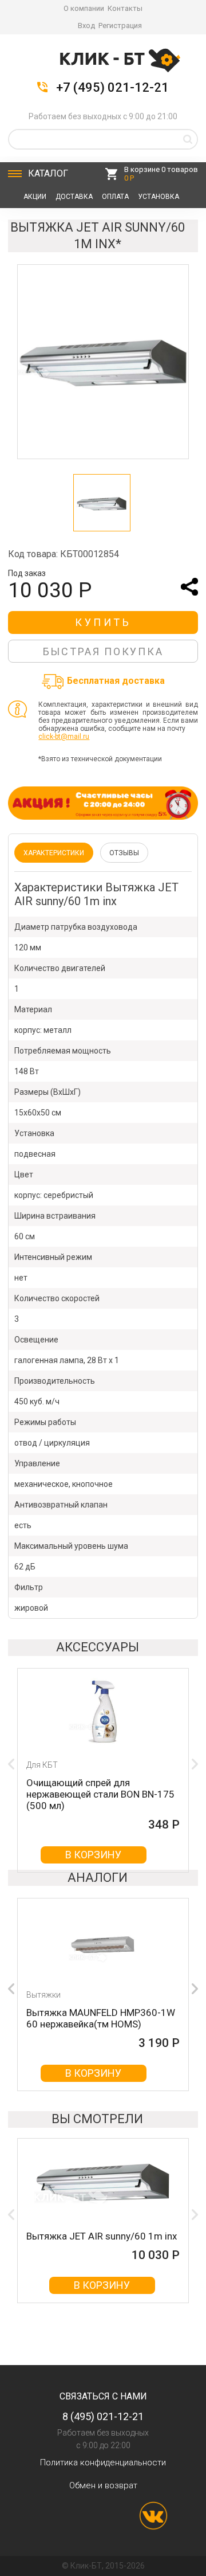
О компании (84, 8)
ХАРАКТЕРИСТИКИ (54, 853)
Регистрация (120, 26)
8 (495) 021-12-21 (103, 2416)
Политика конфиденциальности (103, 2463)
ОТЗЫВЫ (124, 853)
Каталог (48, 173)
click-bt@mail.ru (64, 737)
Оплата (115, 197)
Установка (159, 197)
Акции (35, 197)
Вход (86, 26)
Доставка (74, 197)
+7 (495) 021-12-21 (112, 88)
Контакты (125, 8)
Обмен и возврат (103, 2485)
